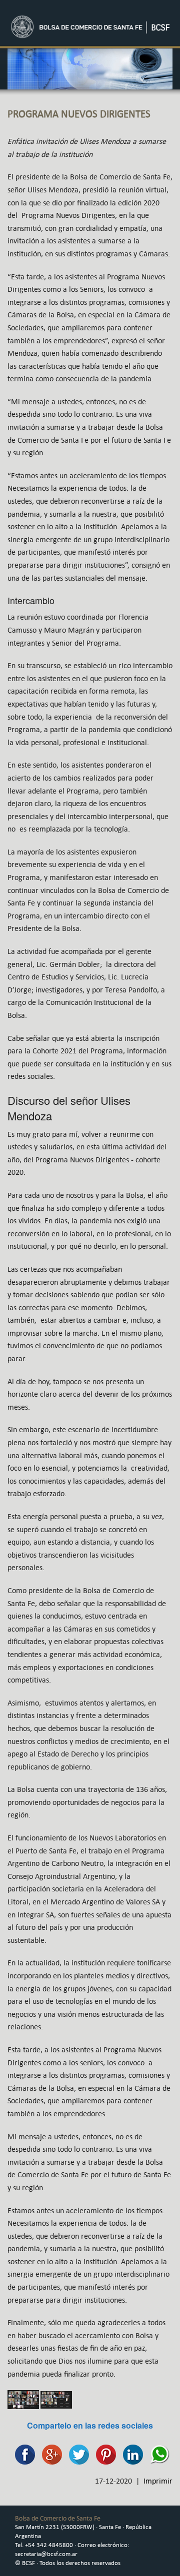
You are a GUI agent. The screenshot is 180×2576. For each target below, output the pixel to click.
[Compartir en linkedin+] (130, 2454)
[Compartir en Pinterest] (103, 2454)
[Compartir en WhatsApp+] (157, 2454)
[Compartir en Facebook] (22, 2454)
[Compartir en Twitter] (76, 2454)
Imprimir (158, 2481)
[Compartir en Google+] (49, 2454)
